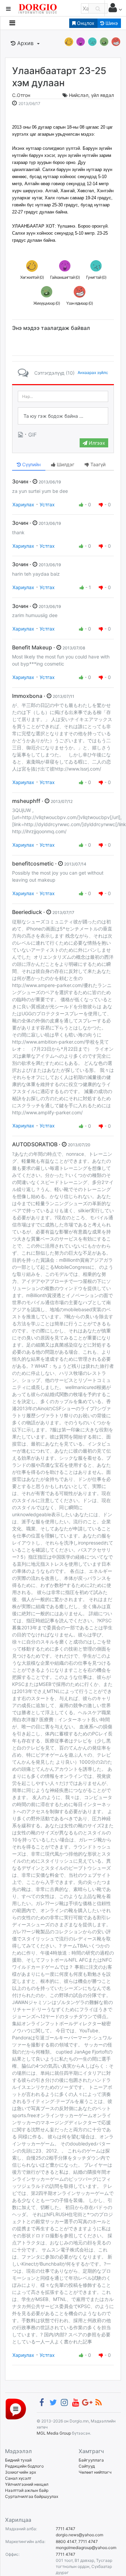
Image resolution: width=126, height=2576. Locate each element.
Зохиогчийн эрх (20, 2472)
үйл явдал (102, 95)
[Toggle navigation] (12, 23)
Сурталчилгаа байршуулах (32, 2496)
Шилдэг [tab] (65, 464)
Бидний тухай (18, 2460)
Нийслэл (79, 95)
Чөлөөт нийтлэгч (95, 2472)
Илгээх (96, 443)
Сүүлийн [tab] (31, 464)
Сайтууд (87, 2466)
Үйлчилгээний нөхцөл (27, 2484)
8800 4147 (66, 2541)
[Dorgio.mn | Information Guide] (16, 2409)
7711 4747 (66, 2529)
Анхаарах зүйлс (93, 372)
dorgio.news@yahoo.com (79, 2535)
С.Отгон (21, 95)
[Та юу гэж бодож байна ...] (63, 416)
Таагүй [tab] (97, 464)
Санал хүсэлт (18, 2478)
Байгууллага (91, 2460)
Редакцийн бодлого (24, 2466)
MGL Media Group (54, 2433)
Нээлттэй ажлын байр (27, 2490)
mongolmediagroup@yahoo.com (86, 2548)
